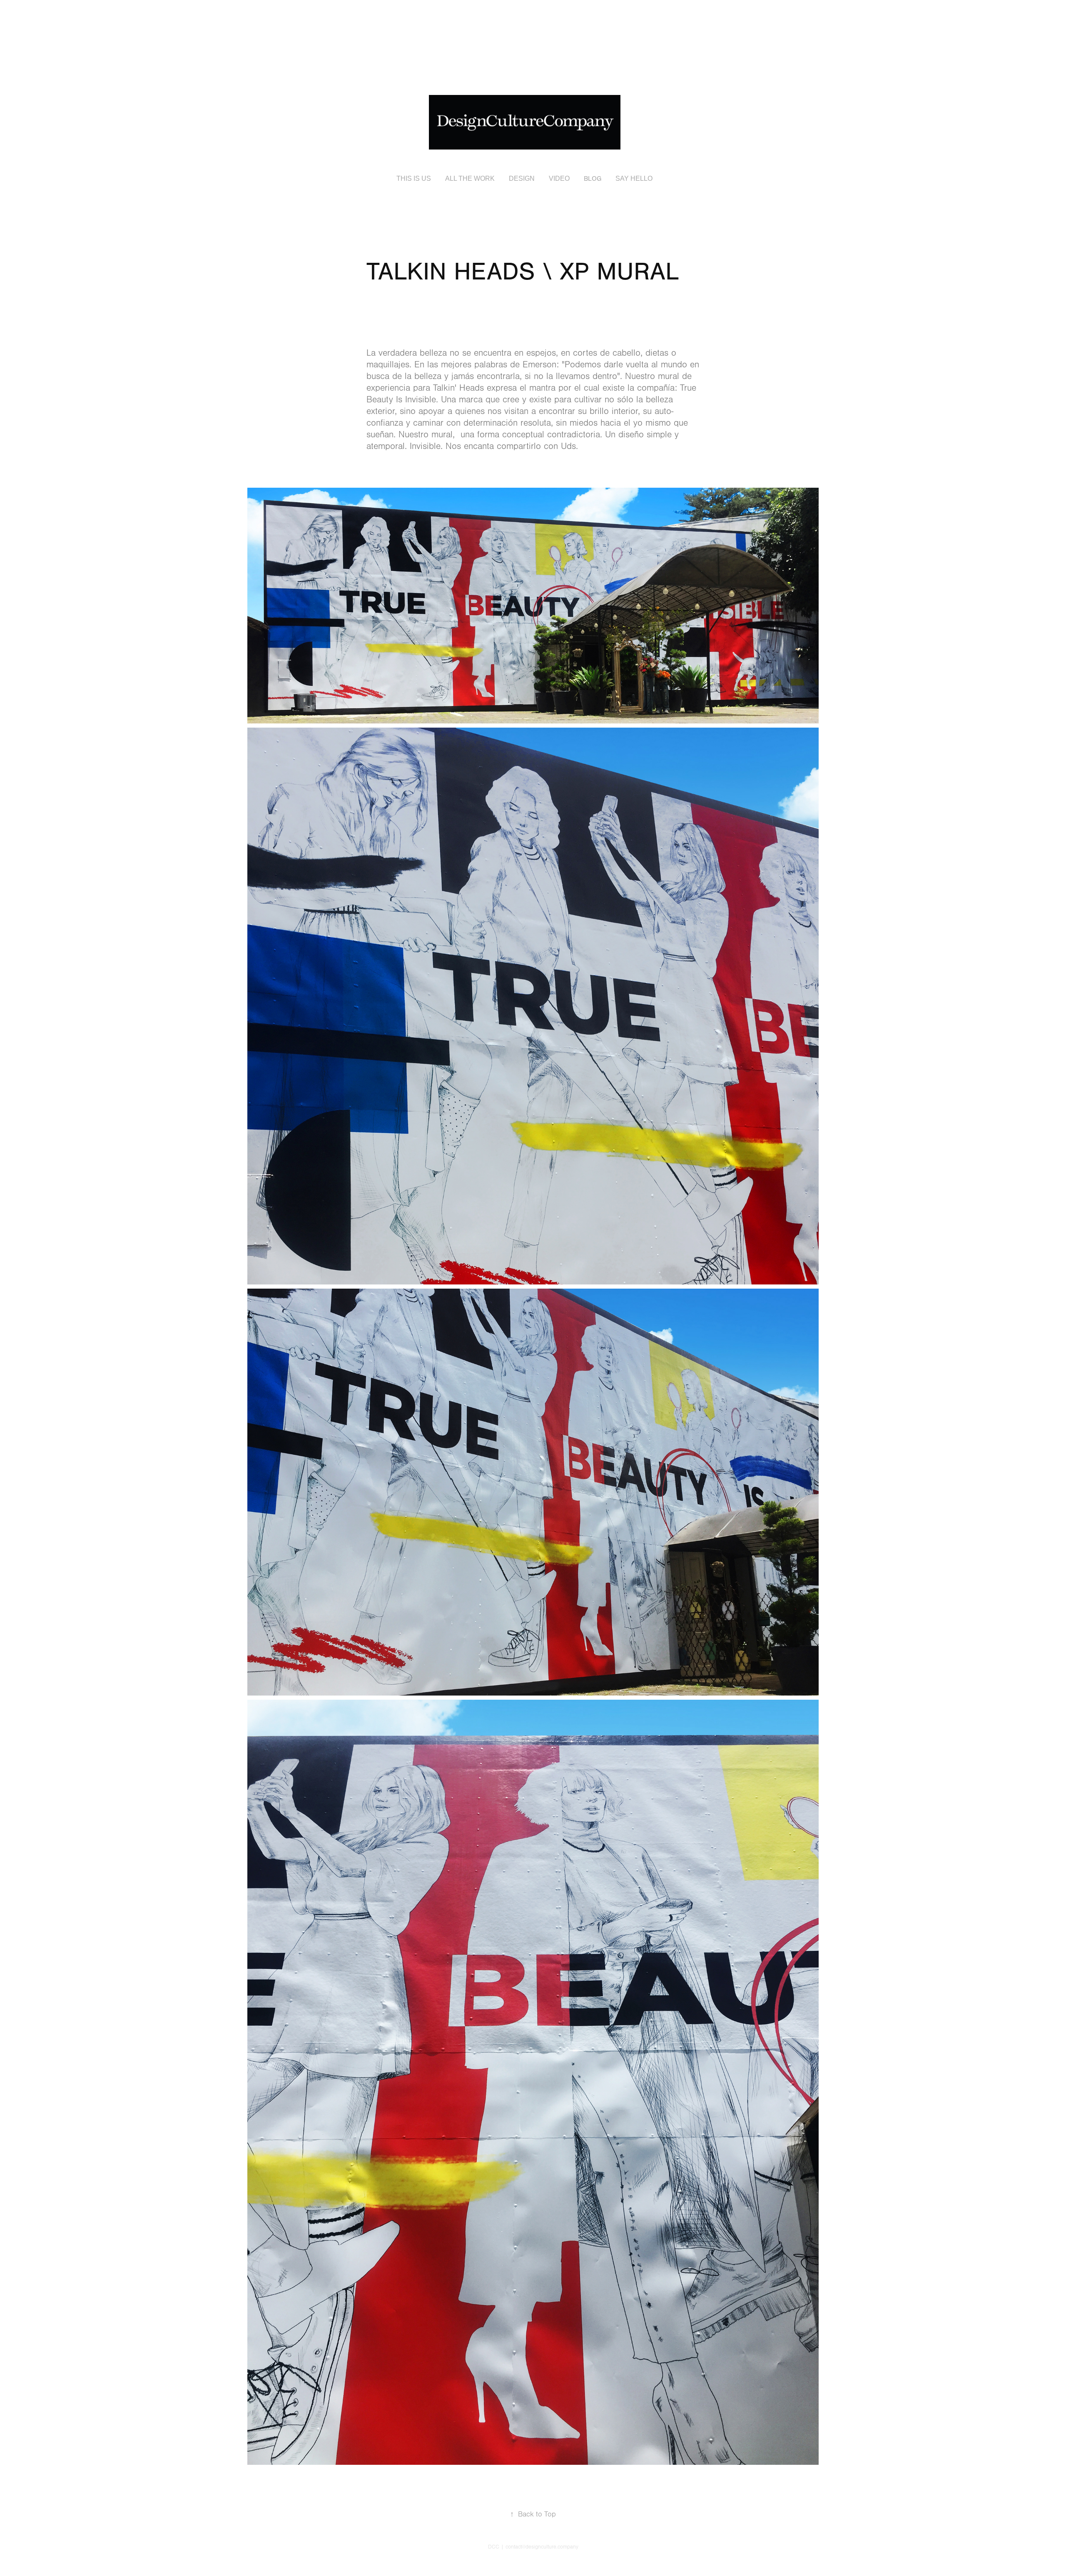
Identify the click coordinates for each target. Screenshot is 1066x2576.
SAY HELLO (634, 178)
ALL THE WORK (470, 178)
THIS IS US (414, 178)
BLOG (593, 179)
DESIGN (522, 178)
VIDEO (559, 178)
